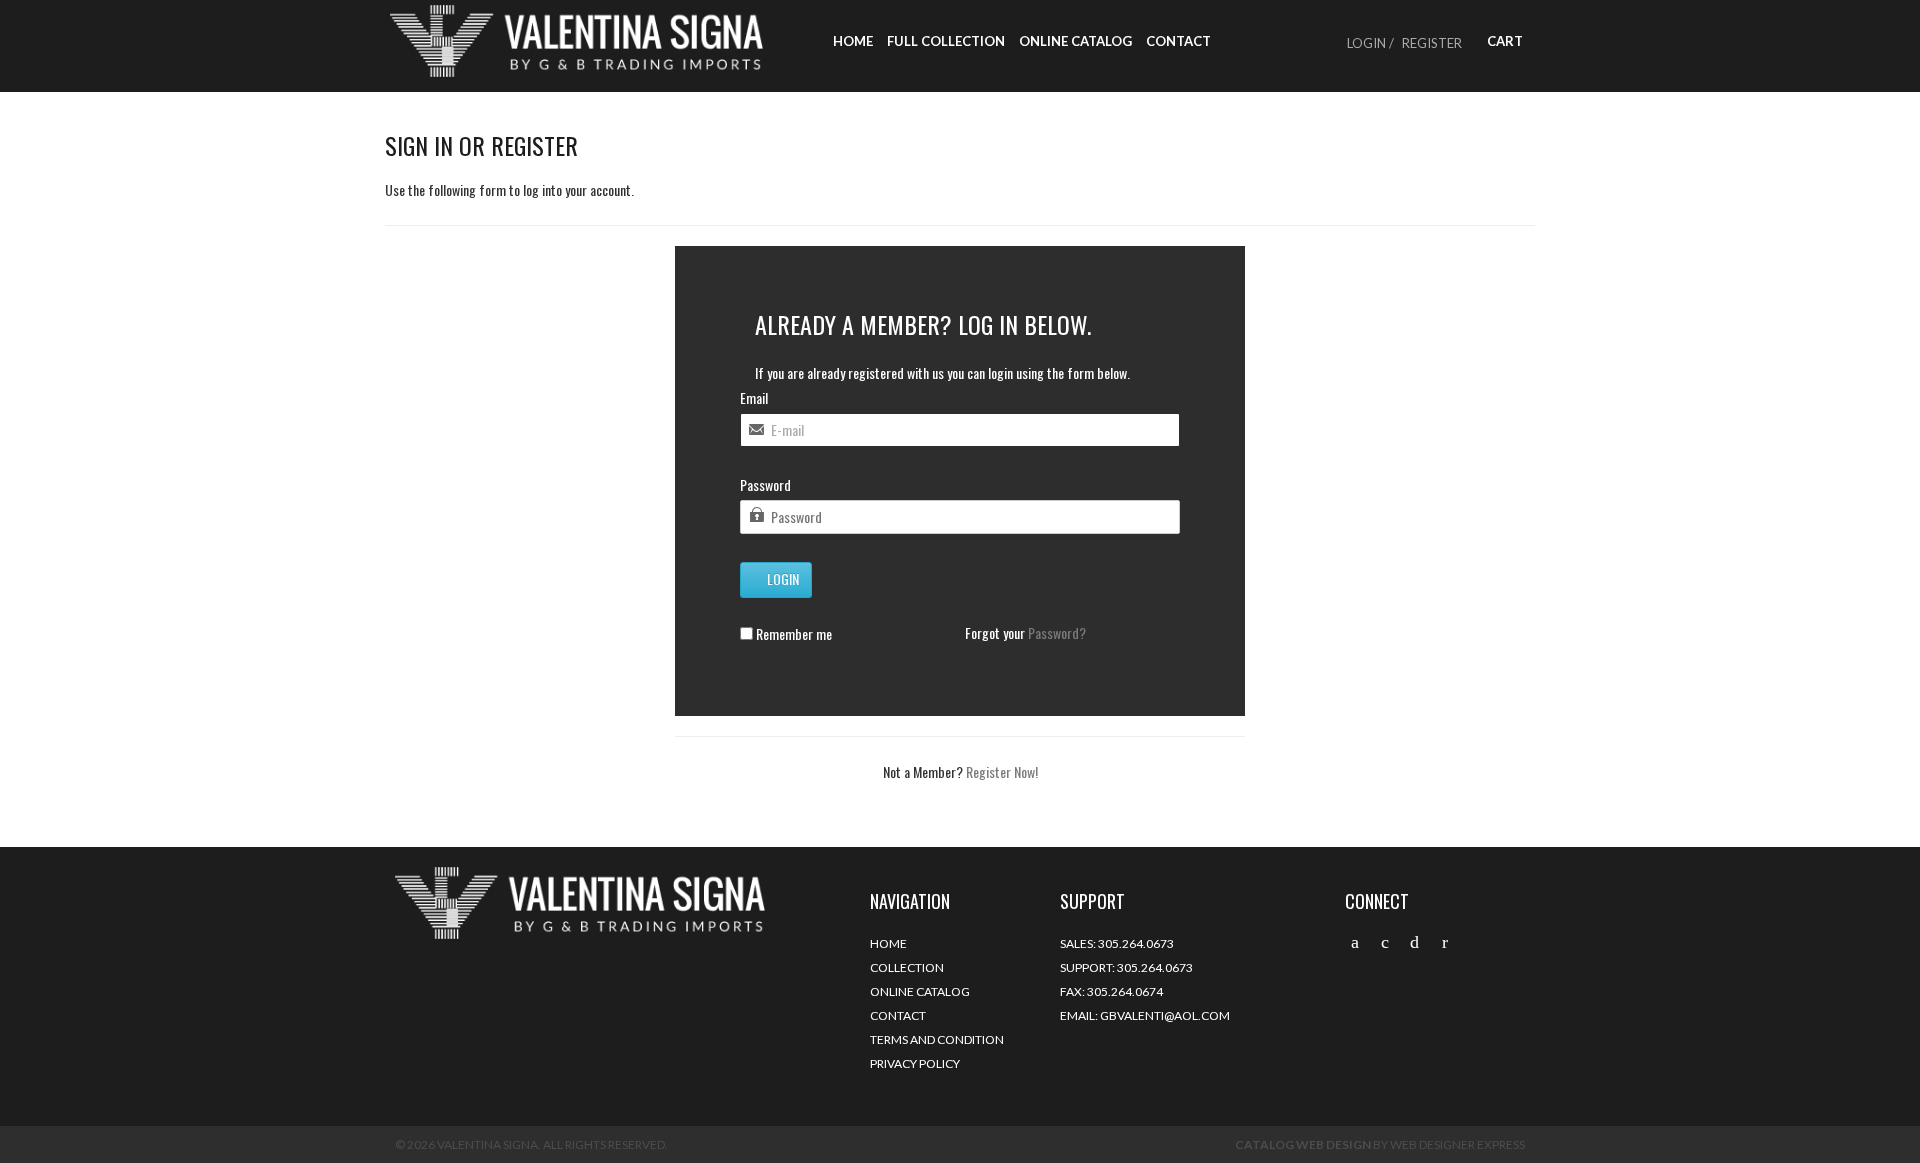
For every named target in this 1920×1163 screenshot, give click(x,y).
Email (754, 398)
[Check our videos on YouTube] (1445, 942)
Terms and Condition (937, 1039)
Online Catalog (1075, 41)
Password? (1057, 632)
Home (853, 41)
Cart (1503, 41)
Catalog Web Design (1303, 1144)
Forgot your (1025, 633)
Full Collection (946, 41)
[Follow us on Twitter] (1355, 942)
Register (1432, 43)
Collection (907, 967)
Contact (1178, 41)
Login (781, 578)
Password (765, 485)
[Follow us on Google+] (1385, 942)
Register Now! (1002, 771)
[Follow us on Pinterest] (1415, 942)
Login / (1370, 43)
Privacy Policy (915, 1063)
